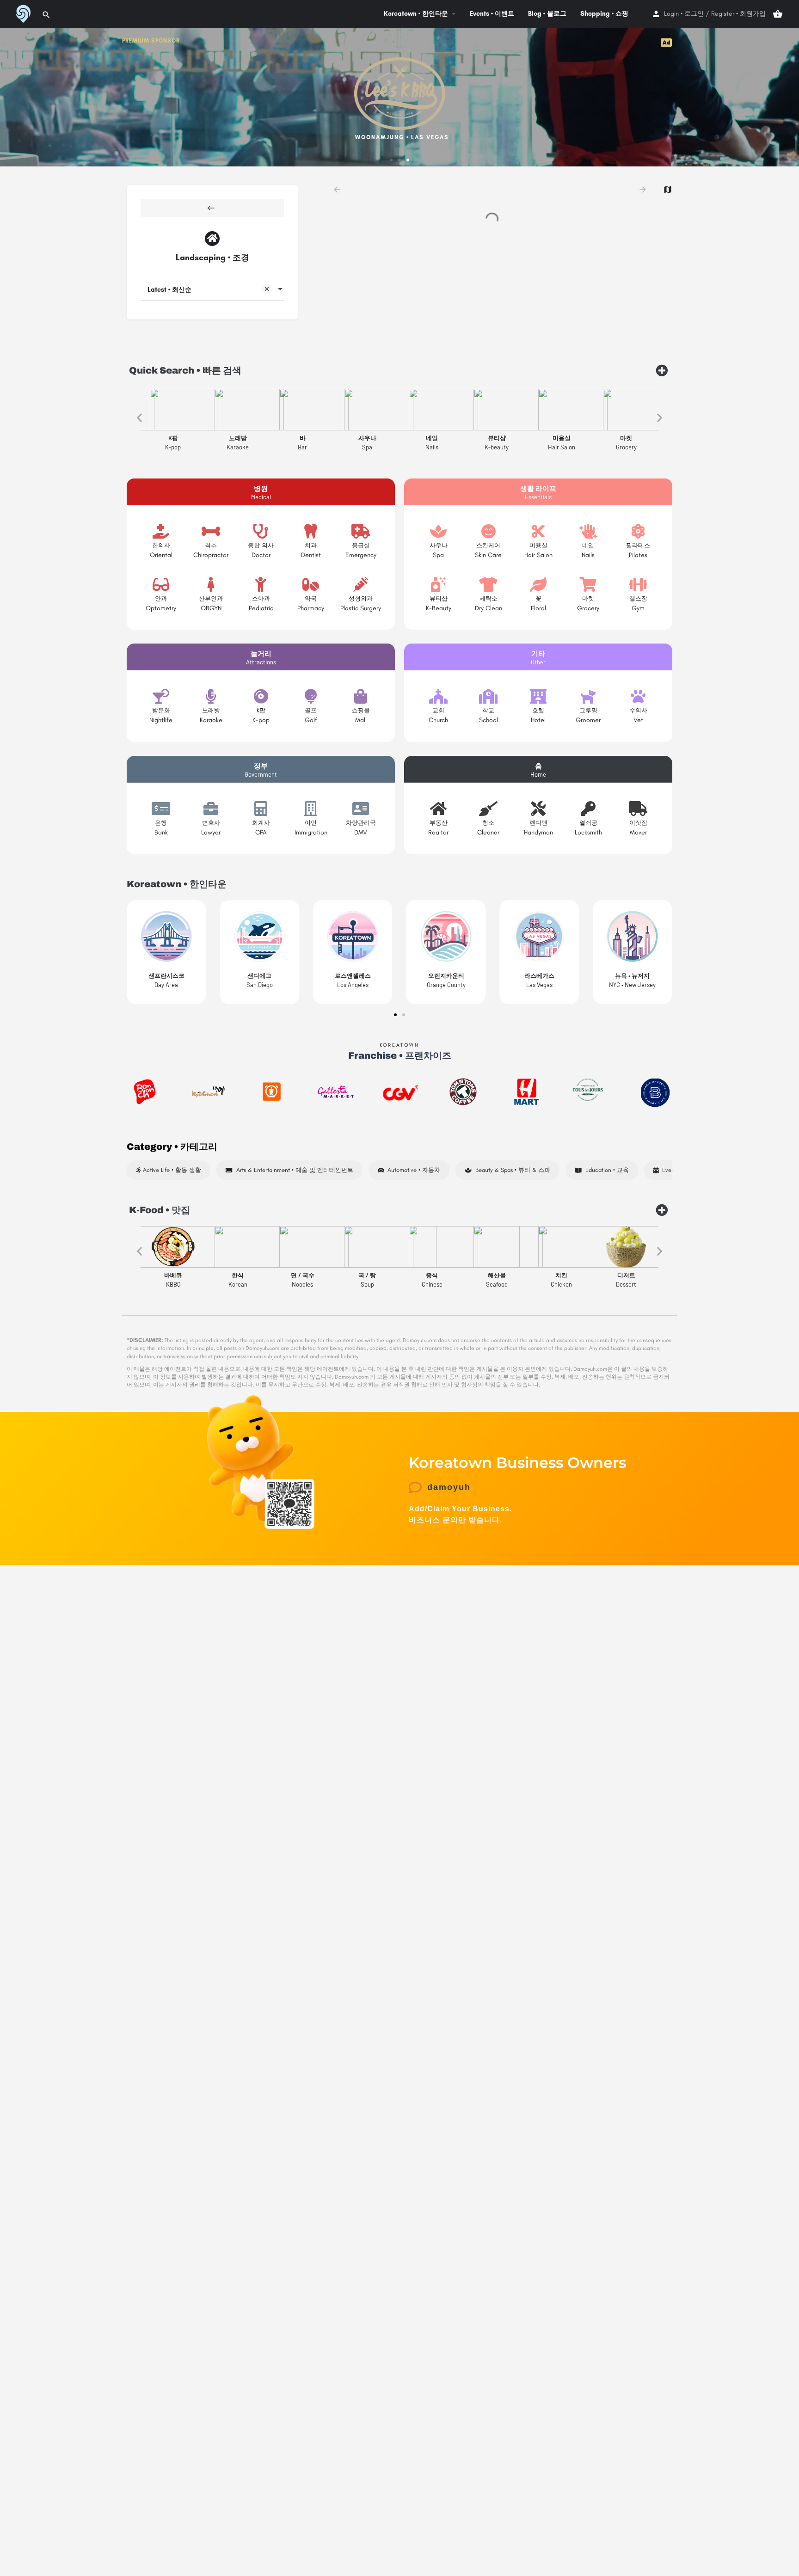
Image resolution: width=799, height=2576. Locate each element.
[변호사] (211, 809)
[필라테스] (638, 531)
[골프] (311, 696)
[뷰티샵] (438, 584)
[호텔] (538, 696)
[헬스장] (638, 584)
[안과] (161, 584)
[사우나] (438, 531)
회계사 (261, 823)
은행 (161, 823)
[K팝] (261, 696)
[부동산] (438, 809)
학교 (488, 710)
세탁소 (489, 598)
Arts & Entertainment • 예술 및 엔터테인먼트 (293, 1170)
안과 (161, 598)
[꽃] (538, 584)
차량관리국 (361, 823)
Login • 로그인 (684, 14)
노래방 (211, 710)
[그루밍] (588, 696)
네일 (588, 545)
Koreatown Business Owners (517, 1463)
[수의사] (638, 696)
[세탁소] (488, 584)
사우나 (439, 545)
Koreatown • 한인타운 (416, 14)
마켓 (588, 598)
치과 (311, 545)
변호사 (211, 823)
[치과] (311, 531)
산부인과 (211, 598)
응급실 (361, 545)
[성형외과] (361, 584)
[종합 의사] (261, 531)
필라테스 (638, 545)
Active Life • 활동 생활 (171, 1170)
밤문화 (161, 710)
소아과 (261, 598)
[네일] (588, 531)
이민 (311, 823)
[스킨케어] (488, 531)
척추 (211, 545)
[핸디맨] (538, 809)
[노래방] (211, 696)
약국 (311, 598)
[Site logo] (22, 13)
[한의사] (161, 531)
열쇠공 (588, 823)
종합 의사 (261, 545)
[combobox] (212, 290)
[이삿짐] (638, 809)
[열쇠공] (588, 809)
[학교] (488, 696)
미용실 (538, 545)
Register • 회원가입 (738, 14)
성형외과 (361, 598)
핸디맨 (538, 823)
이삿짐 (638, 823)
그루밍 (588, 710)
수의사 (638, 710)
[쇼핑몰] (361, 696)
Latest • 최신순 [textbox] (169, 290)
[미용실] (538, 531)
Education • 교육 (605, 1170)
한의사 (161, 545)
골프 (311, 710)
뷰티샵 (439, 598)
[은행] (161, 809)
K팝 (261, 710)
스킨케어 (488, 545)
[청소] (488, 809)
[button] (391, 160)
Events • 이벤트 (492, 14)
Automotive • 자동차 (412, 1170)
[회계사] (261, 809)
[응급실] (361, 531)
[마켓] (588, 584)
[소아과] (261, 584)
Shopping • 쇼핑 (604, 14)
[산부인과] (211, 584)
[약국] (311, 584)
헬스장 (638, 598)
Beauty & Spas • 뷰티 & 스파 (511, 1170)
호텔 (538, 710)
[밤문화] (161, 696)
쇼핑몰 (361, 710)
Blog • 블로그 (547, 14)
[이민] (311, 809)
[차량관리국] (361, 809)
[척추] (211, 531)
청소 (488, 823)
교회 (438, 710)
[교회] (438, 696)
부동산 (439, 823)
